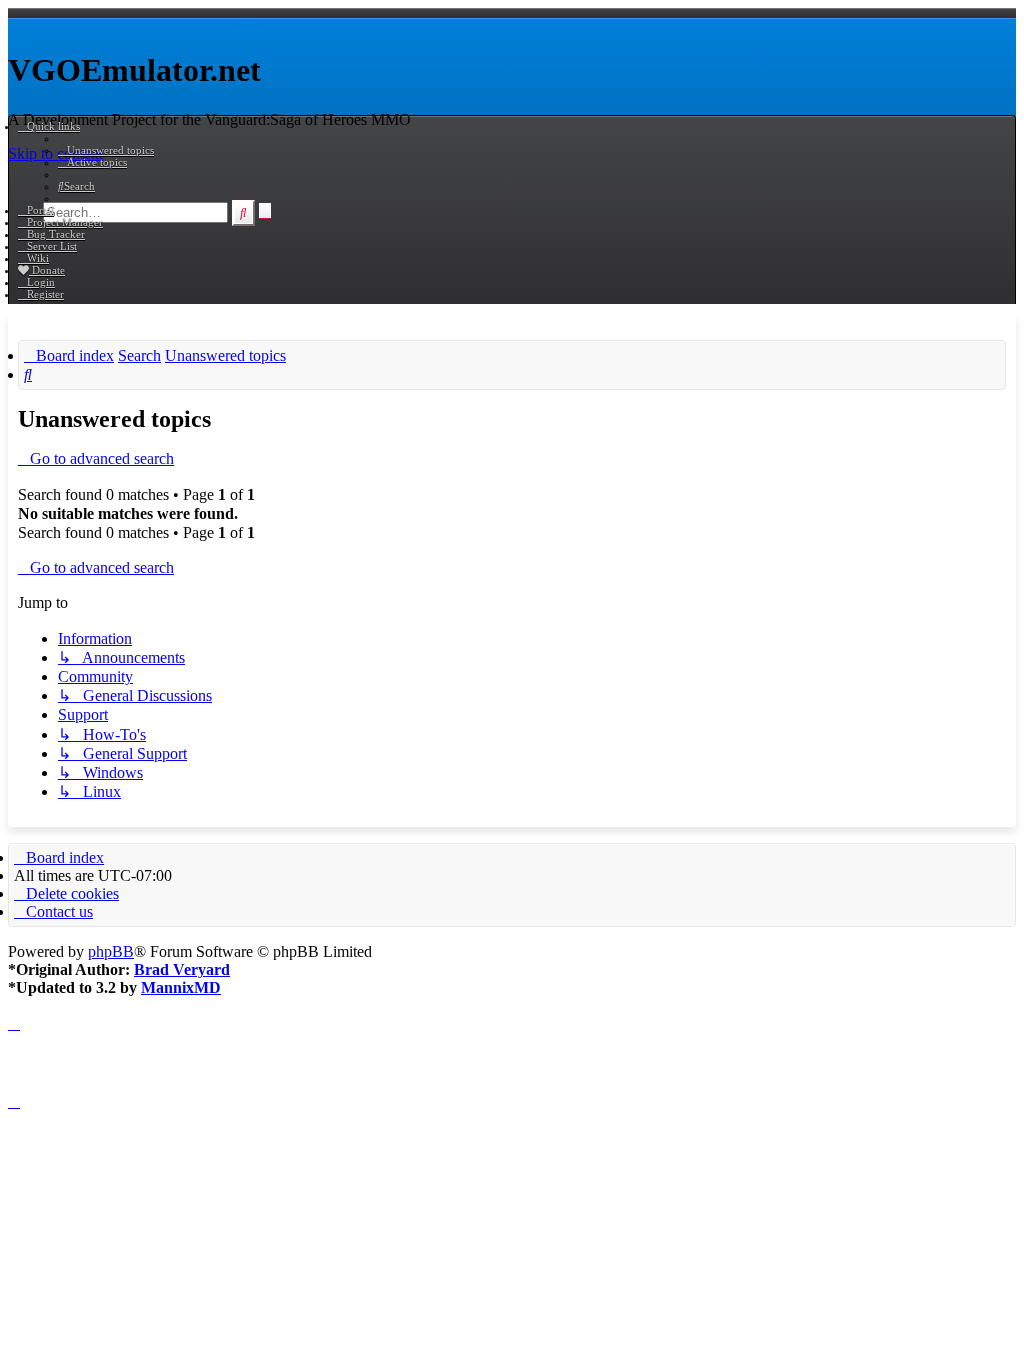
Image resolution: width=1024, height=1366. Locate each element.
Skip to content (55, 153)
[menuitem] (106, 150)
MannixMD (181, 987)
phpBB (111, 951)
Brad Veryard (182, 969)
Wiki (38, 258)
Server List (52, 246)
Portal (40, 210)
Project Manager (65, 222)
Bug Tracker (56, 234)
